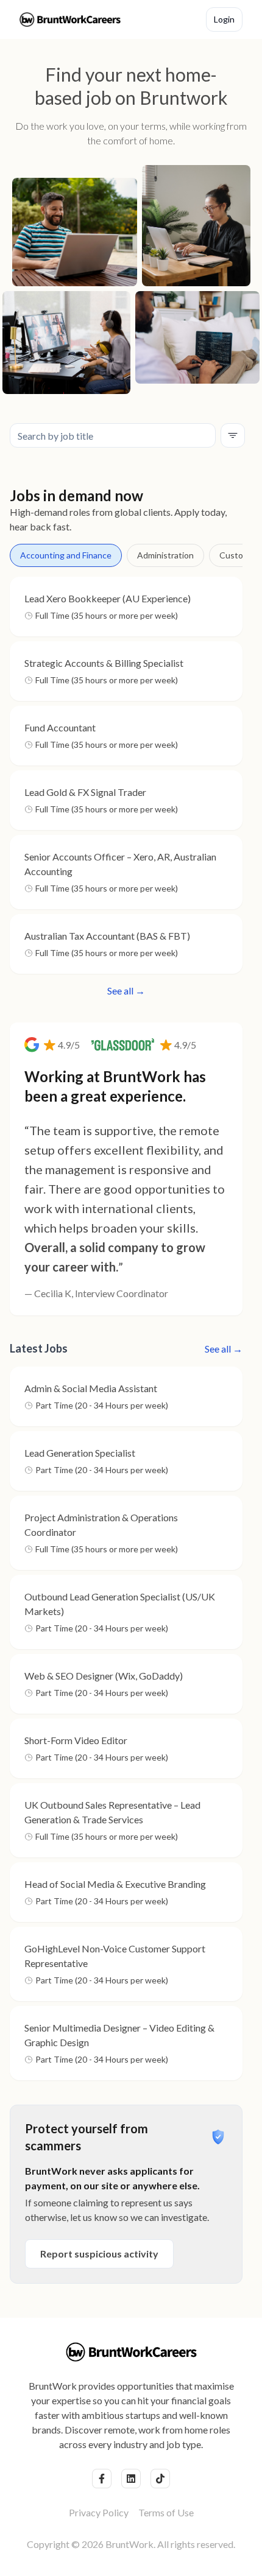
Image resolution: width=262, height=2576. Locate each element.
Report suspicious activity (99, 2254)
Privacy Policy (99, 2512)
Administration (165, 555)
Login (224, 19)
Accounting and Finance (66, 555)
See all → (126, 991)
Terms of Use (166, 2512)
